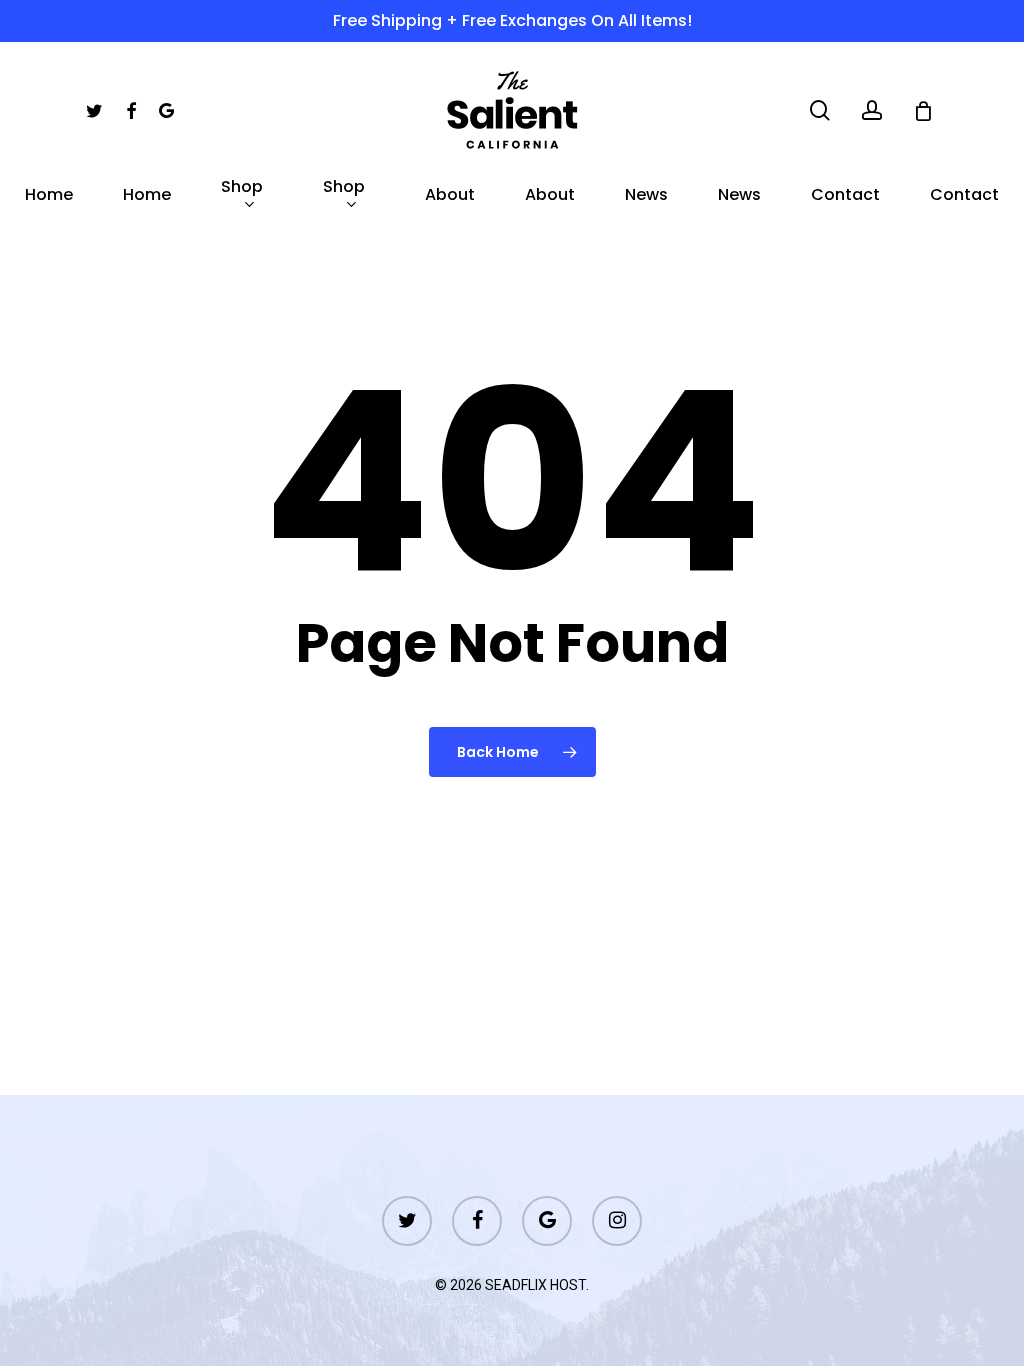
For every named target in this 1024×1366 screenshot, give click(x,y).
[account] (872, 110)
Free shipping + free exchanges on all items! (512, 20)
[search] (820, 110)
